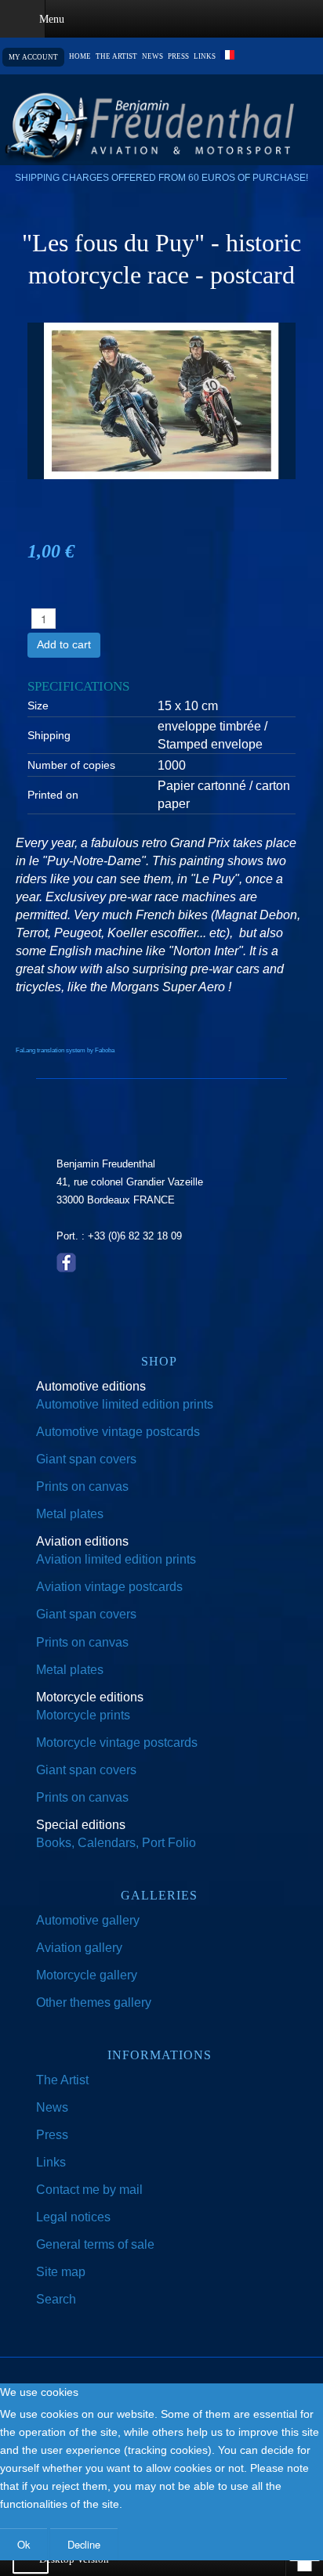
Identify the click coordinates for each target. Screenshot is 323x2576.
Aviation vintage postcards (109, 1587)
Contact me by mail (89, 2190)
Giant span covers (86, 1459)
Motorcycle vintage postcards (117, 1743)
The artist (116, 57)
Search (56, 2299)
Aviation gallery (79, 1948)
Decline (84, 2544)
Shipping (49, 735)
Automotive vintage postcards (118, 1432)
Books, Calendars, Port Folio (116, 1843)
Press (178, 57)
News (152, 57)
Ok (24, 2544)
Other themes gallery (94, 2002)
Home (80, 57)
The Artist (62, 2080)
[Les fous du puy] (161, 400)
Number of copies (71, 765)
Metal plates (70, 1514)
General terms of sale (95, 2244)
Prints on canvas (82, 1486)
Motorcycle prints (83, 1715)
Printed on (53, 795)
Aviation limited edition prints (116, 1559)
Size (38, 705)
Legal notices (73, 2217)
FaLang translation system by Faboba (65, 1050)
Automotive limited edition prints (125, 1404)
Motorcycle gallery (87, 1975)
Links (205, 57)
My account (33, 57)
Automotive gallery (88, 1920)
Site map (61, 2272)
